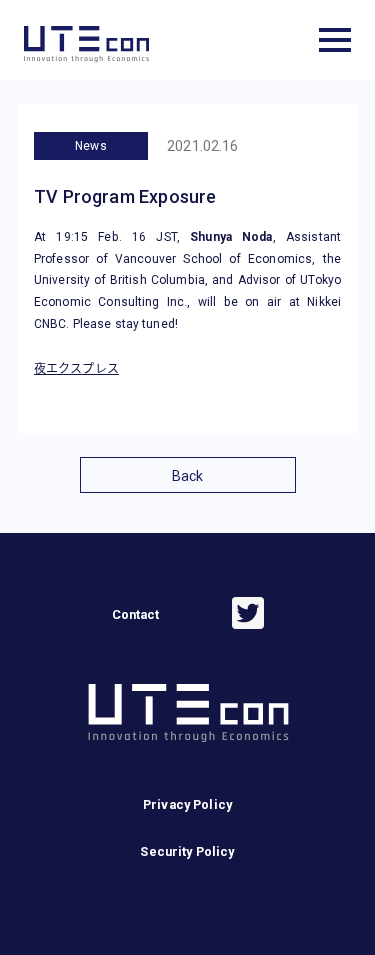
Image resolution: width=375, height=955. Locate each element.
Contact (136, 614)
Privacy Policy (187, 804)
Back (188, 476)
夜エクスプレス (76, 369)
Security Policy (187, 851)
